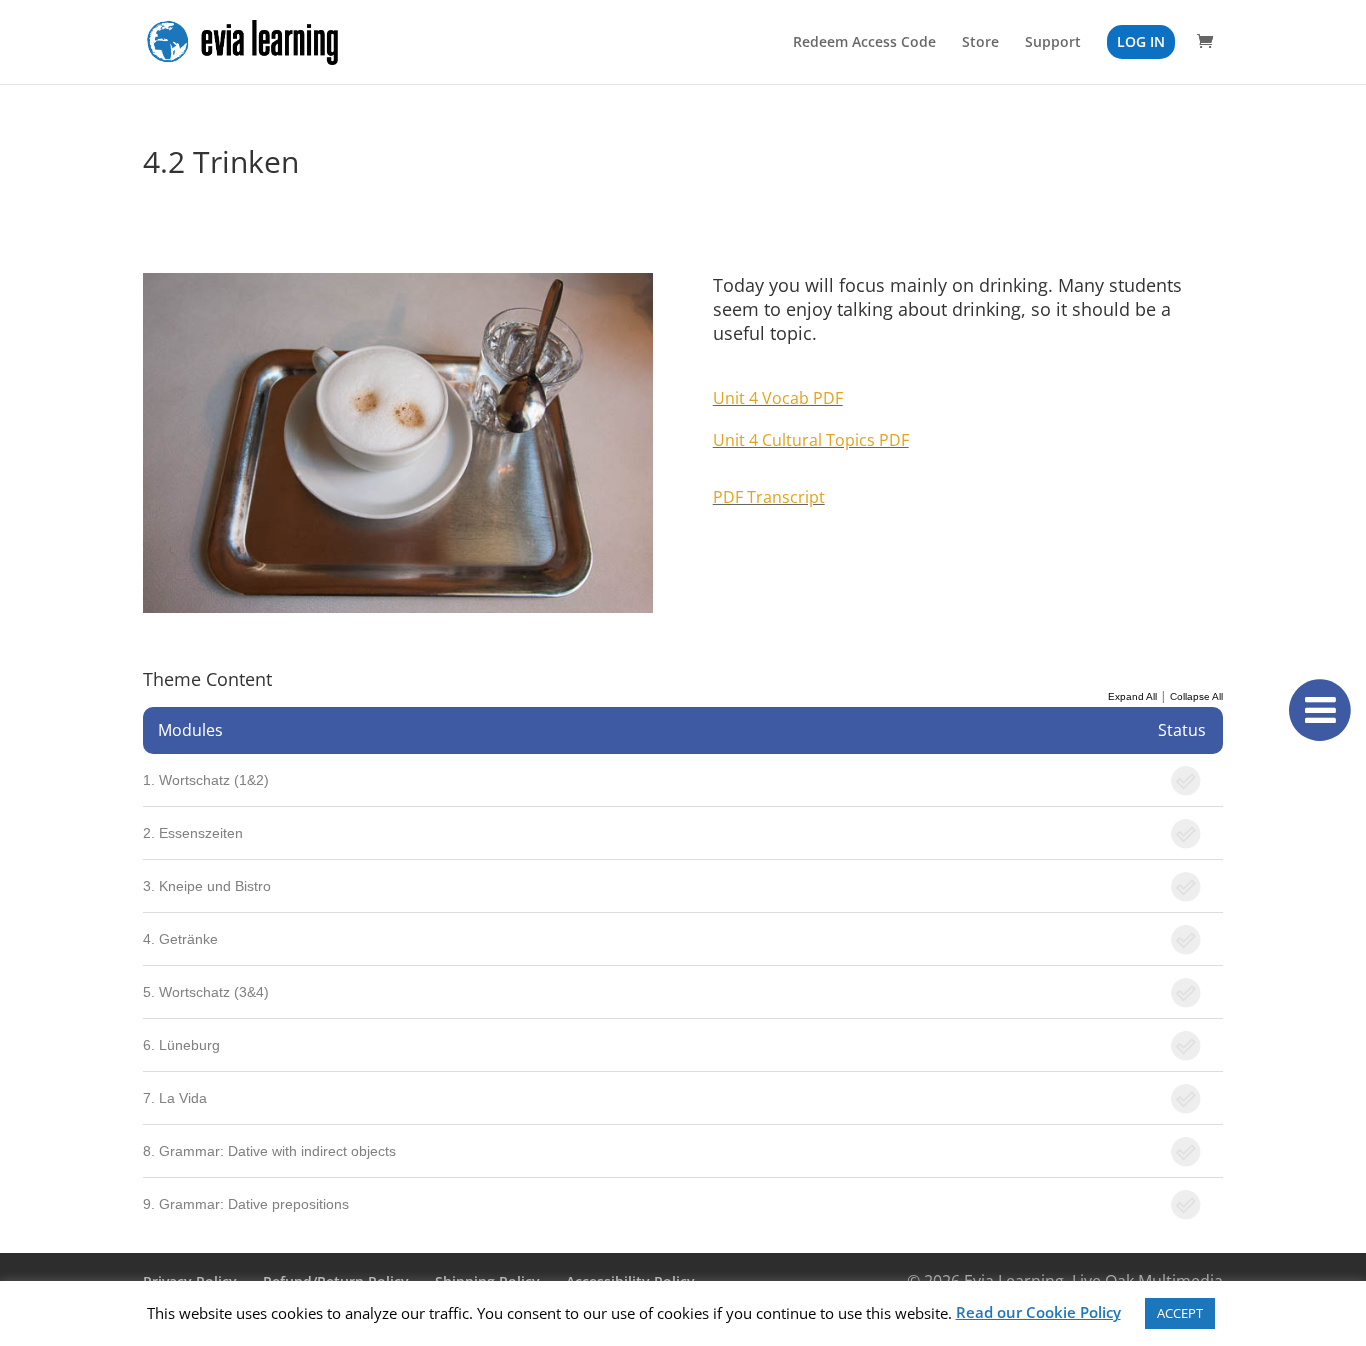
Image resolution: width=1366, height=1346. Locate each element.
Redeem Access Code (864, 43)
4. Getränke (180, 939)
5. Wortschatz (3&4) (206, 992)
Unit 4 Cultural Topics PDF (811, 440)
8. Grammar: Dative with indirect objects (269, 1151)
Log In (1141, 41)
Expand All (1132, 696)
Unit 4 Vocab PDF (778, 398)
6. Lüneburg (181, 1045)
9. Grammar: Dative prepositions (246, 1204)
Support (1053, 43)
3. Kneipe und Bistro (207, 886)
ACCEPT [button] (1180, 1313)
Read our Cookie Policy (1038, 1312)
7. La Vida (175, 1098)
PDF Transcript (769, 497)
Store (980, 43)
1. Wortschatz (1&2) (206, 780)
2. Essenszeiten (193, 833)
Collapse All (1196, 696)
